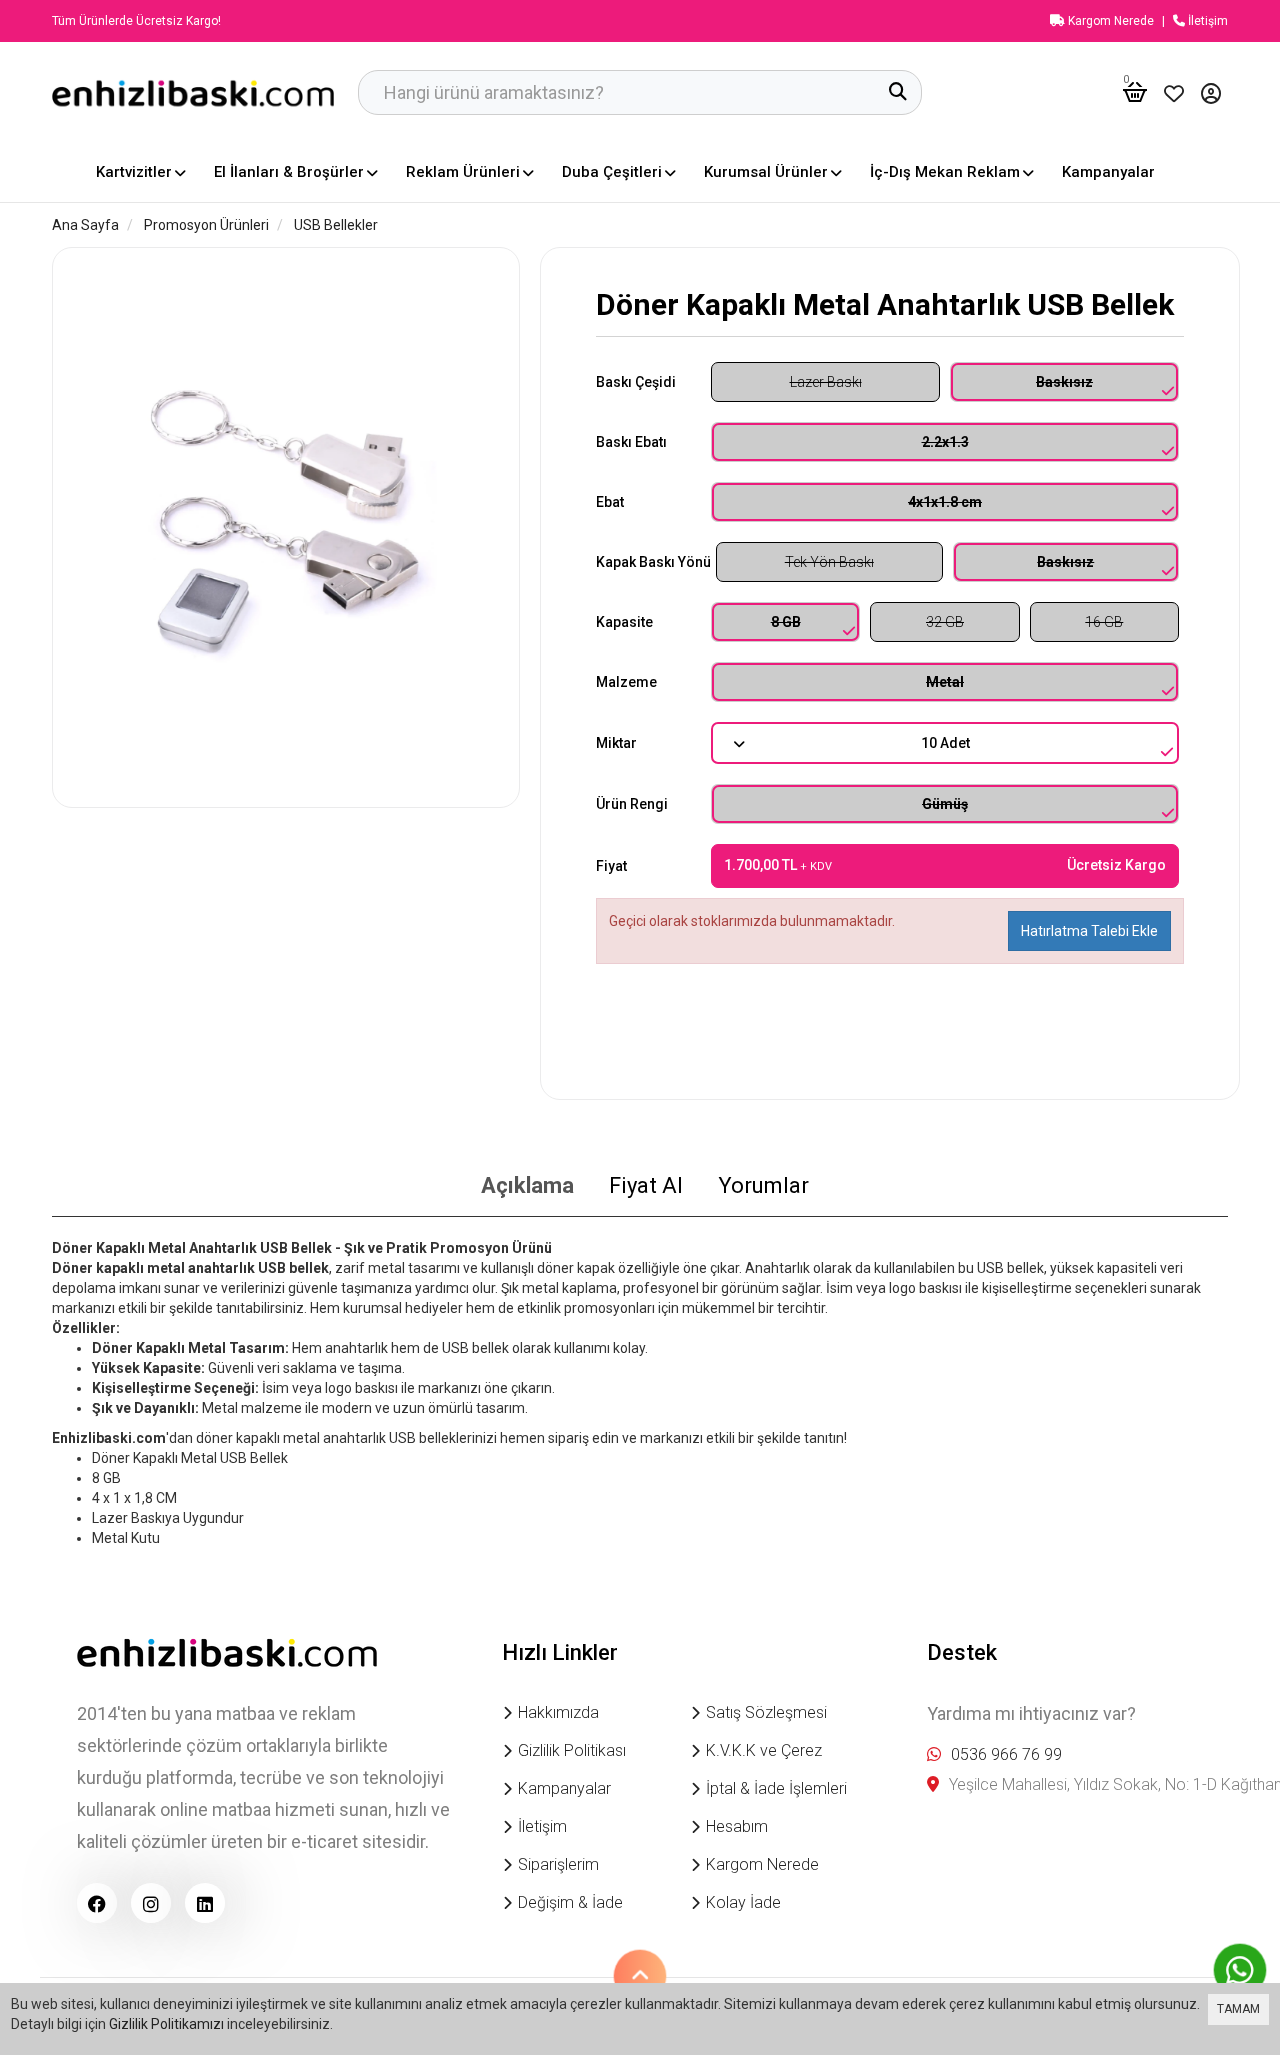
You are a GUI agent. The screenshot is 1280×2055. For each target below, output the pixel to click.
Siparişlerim (558, 1864)
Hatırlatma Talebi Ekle (1089, 931)
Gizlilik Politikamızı (166, 2024)
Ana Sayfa (85, 225)
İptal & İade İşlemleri (776, 1788)
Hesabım (737, 1826)
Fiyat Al (646, 1185)
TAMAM (1238, 2009)
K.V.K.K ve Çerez (764, 1750)
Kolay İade (743, 1902)
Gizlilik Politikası (572, 1750)
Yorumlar (763, 1185)
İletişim (1206, 21)
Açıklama (527, 1185)
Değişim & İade (570, 1902)
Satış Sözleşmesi (766, 1712)
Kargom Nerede (1109, 21)
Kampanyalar (564, 1788)
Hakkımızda (558, 1712)
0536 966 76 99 (1006, 1754)
